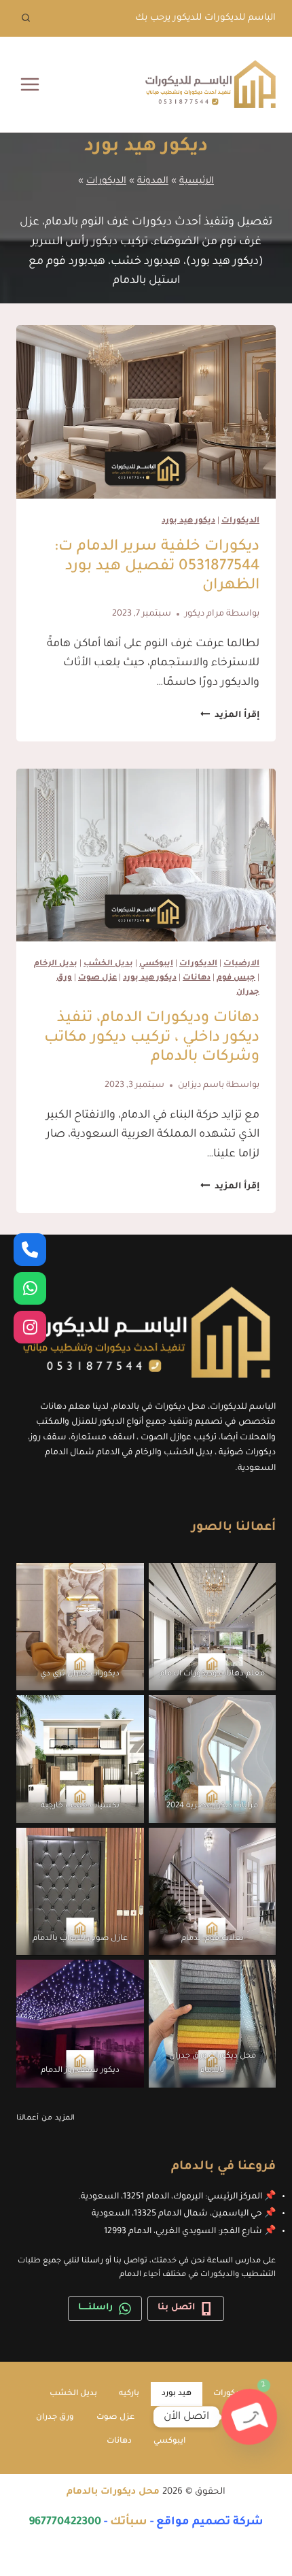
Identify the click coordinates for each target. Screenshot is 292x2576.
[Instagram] (30, 1327)
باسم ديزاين (201, 1086)
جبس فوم (236, 978)
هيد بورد (177, 2394)
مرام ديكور (204, 614)
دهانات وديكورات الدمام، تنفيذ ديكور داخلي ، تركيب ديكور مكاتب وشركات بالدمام (152, 1039)
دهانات (197, 978)
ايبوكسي (156, 964)
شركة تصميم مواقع (210, 2522)
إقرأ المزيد (230, 716)
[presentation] (146, 412)
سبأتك (129, 2522)
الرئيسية (197, 181)
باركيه (129, 2394)
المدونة (153, 181)
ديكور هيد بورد (188, 521)
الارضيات (241, 964)
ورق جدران (55, 2418)
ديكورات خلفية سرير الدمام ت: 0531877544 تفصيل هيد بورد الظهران (157, 567)
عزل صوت (97, 978)
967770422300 (65, 2522)
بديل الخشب (108, 964)
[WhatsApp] (30, 1288)
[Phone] (30, 1250)
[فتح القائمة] (30, 84)
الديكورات (106, 181)
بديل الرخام (56, 964)
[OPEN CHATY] (249, 2417)
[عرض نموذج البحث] (26, 18)
